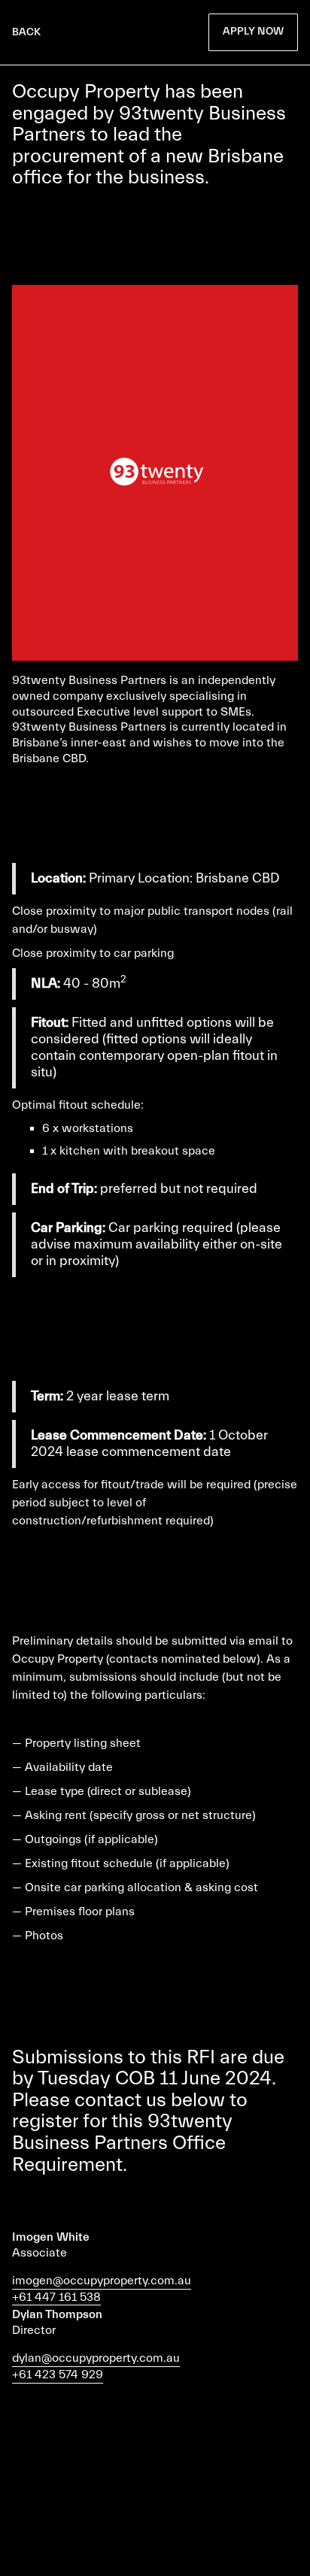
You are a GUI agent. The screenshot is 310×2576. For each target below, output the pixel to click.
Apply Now (253, 32)
